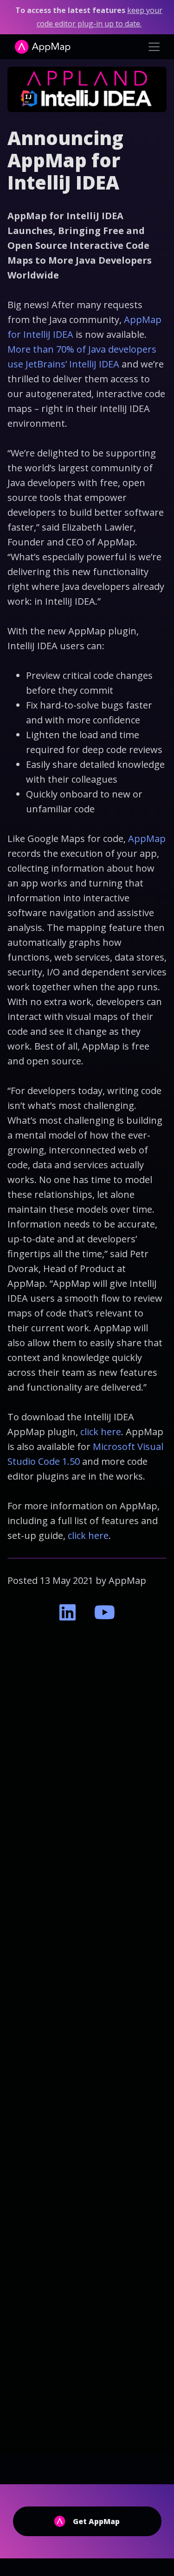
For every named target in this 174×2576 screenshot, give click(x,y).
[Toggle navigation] (154, 47)
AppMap (147, 839)
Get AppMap (96, 2521)
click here (101, 1432)
